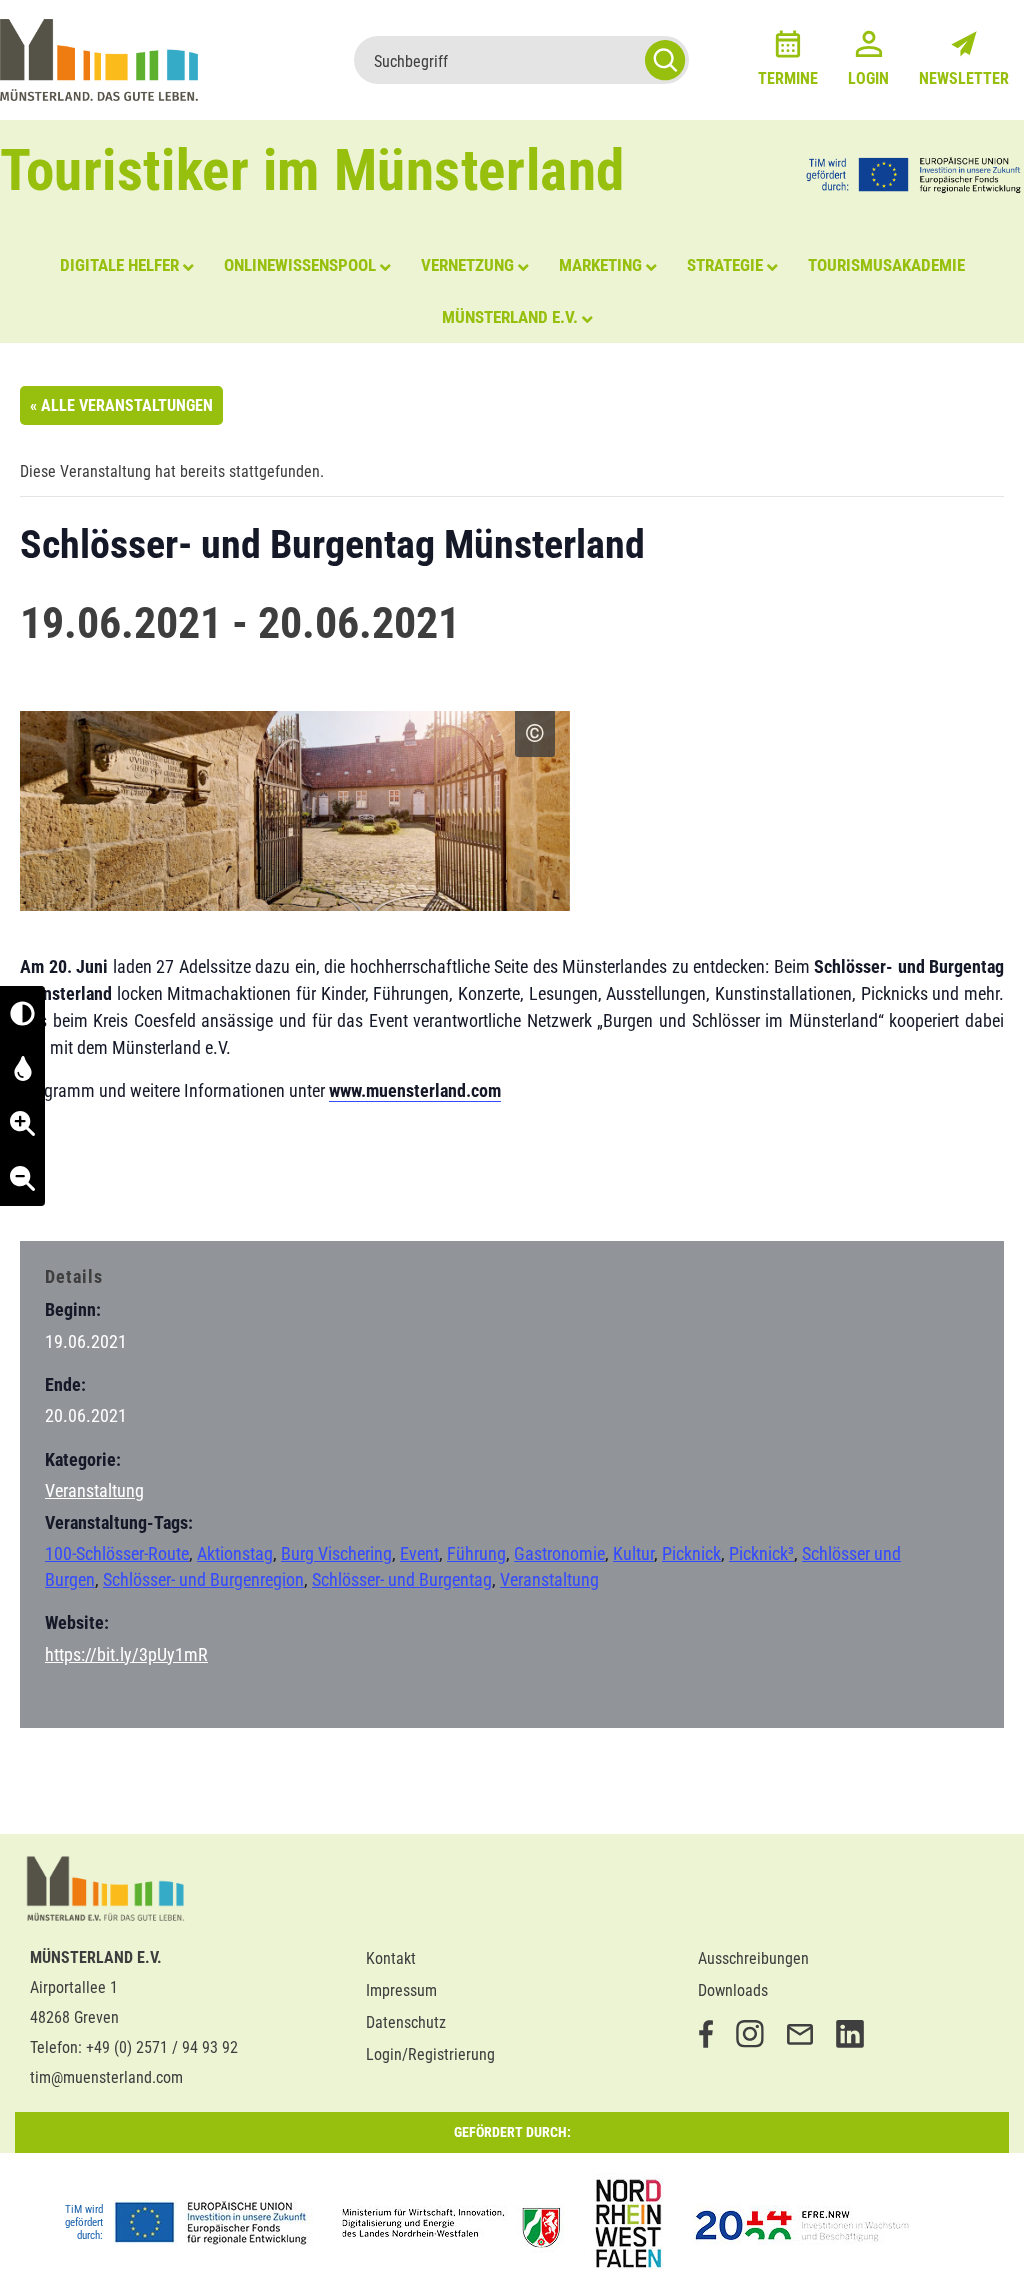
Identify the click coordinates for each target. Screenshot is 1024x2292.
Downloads (733, 1990)
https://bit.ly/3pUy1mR (126, 1654)
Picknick (691, 1553)
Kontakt (391, 1958)
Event (419, 1553)
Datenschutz (406, 2022)
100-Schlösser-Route (117, 1553)
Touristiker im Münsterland (312, 170)
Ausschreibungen (753, 1958)
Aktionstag (235, 1553)
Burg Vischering (336, 1553)
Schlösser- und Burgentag (402, 1579)
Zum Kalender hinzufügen (125, 1186)
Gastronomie (559, 1553)
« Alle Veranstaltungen (121, 405)
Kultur (633, 1553)
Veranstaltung (94, 1490)
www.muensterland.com (415, 1090)
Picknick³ (761, 1553)
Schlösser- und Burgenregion (203, 1579)
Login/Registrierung (430, 2054)
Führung (476, 1553)
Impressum (401, 1990)
